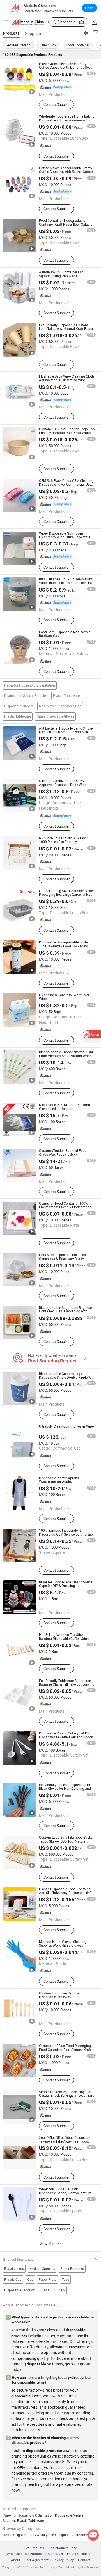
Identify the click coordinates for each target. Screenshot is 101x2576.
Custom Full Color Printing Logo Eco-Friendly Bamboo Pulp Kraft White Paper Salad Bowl (67, 433)
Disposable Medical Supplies (26, 696)
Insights (88, 2554)
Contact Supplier (57, 104)
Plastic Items (14, 2269)
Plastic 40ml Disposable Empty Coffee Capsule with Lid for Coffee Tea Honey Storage (65, 68)
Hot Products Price (63, 2548)
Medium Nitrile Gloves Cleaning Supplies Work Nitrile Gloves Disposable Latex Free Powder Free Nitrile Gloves (65, 1947)
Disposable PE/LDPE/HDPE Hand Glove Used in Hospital (65, 1107)
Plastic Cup (13, 2280)
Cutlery (60, 2290)
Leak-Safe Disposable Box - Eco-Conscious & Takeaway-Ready (63, 1257)
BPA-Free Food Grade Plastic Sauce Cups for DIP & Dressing (66, 1584)
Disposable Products (20, 2290)
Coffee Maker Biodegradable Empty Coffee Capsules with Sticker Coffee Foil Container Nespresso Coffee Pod (67, 172)
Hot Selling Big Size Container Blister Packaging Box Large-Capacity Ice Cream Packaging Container (66, 895)
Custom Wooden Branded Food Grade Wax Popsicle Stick (63, 1152)
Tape (65, 2280)
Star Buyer (55, 2554)
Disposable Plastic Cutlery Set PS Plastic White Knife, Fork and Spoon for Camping (66, 1737)
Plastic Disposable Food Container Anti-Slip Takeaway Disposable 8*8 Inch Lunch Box (65, 1893)
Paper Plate (48, 2280)
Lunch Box (48, 45)
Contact (84, 2560)
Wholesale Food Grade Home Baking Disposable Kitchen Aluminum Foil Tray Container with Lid (67, 120)
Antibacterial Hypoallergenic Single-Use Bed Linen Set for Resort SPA (66, 730)
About (16, 2560)
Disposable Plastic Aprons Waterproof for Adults (59, 1480)
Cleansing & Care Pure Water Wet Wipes (64, 997)
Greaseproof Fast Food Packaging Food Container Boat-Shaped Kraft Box (65, 2050)
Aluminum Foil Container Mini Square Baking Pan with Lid (62, 274)
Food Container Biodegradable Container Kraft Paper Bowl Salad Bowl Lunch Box (64, 224)
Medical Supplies (42, 2269)
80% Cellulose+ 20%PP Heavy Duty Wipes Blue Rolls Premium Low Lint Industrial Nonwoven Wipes (66, 583)
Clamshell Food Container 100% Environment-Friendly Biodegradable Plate (66, 1207)
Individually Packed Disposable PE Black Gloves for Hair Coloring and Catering (65, 1789)
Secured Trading (18, 45)
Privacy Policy (63, 2560)
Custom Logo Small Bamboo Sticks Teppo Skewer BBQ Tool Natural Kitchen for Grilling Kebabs (66, 1841)
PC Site (73, 2554)
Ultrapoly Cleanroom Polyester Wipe (66, 1426)
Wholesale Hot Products (25, 2554)
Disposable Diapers (19, 706)
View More (48, 2244)
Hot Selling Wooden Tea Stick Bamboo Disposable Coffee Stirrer (65, 1636)
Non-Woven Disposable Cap (60, 706)
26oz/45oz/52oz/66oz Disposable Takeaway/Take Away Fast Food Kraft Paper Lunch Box (65, 2141)
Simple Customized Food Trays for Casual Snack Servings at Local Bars (66, 2094)
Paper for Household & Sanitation (30, 685)
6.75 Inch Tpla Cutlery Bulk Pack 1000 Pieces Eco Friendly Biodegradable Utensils (63, 842)
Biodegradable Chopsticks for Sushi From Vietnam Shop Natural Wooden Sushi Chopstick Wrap (67, 1056)
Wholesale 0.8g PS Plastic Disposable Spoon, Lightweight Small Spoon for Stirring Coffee (67, 2193)
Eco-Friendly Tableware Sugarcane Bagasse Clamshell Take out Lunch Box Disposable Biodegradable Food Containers (66, 1686)
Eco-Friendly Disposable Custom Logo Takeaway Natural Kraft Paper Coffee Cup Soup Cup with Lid (66, 329)
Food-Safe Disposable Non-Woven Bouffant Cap (65, 634)
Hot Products (34, 2548)
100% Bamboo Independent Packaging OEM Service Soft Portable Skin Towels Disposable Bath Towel (67, 1534)
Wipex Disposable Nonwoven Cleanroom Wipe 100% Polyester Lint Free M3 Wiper (67, 537)
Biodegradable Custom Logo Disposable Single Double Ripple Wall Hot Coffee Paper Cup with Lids (67, 1378)
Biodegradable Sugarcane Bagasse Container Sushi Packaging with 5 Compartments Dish (65, 1311)
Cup (30, 2280)
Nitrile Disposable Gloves (55, 716)
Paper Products (72, 2269)
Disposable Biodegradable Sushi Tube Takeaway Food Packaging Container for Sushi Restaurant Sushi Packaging (67, 948)
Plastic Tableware (66, 696)
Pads (45, 2290)
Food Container (78, 45)
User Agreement (36, 2560)
